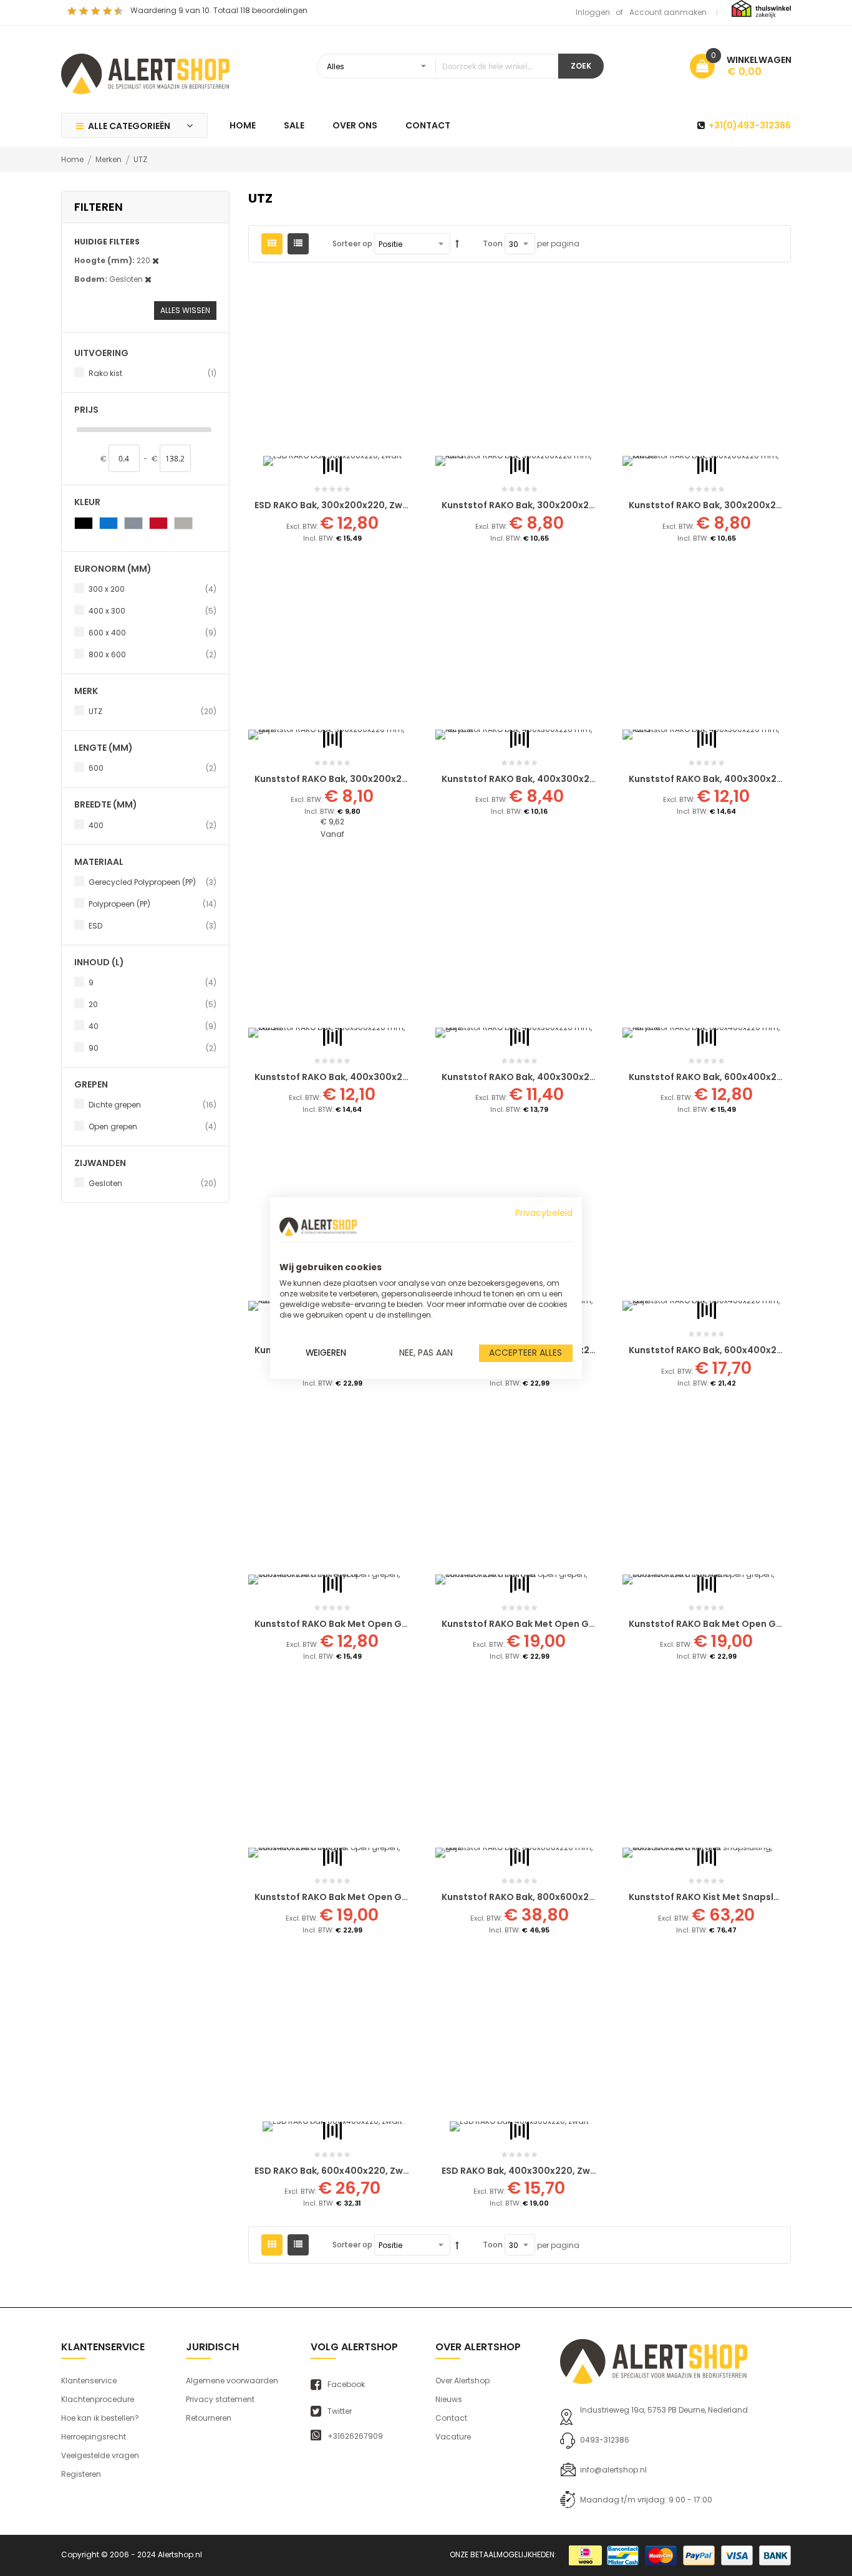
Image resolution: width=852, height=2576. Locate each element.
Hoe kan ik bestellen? (100, 2418)
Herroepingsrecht (94, 2437)
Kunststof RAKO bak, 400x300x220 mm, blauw (360, 1077)
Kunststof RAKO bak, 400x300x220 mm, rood (732, 779)
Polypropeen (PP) (152, 904)
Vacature (453, 2437)
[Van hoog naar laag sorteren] (457, 244)
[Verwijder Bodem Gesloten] (148, 279)
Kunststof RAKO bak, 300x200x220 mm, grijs (356, 779)
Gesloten (152, 1183)
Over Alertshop (462, 2381)
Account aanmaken (668, 12)
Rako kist (152, 373)
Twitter (340, 2411)
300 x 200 (152, 589)
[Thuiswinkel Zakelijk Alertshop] (761, 8)
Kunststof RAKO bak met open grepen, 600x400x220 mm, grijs (398, 1897)
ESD (152, 925)
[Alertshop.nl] (145, 72)
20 (152, 1004)
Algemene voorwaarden (232, 2381)
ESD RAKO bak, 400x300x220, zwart (523, 2171)
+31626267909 (355, 2436)
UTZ (152, 711)
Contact (451, 2418)
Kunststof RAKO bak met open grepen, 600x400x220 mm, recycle (405, 1624)
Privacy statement (220, 2399)
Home (73, 159)
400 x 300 (152, 610)
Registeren (81, 2474)
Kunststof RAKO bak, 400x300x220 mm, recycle (551, 779)
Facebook (346, 2385)
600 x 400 (152, 632)
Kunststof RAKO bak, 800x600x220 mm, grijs (543, 1897)
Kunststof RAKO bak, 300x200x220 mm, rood (545, 505)
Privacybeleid (544, 1213)
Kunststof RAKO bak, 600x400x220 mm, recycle (738, 1077)
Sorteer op (352, 244)
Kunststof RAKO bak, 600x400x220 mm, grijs (731, 1350)
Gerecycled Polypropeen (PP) (152, 882)
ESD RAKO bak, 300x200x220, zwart (336, 505)
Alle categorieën (129, 126)
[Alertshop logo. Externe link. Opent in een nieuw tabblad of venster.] (318, 1227)
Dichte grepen (152, 1104)
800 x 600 (152, 654)
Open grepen (152, 1126)
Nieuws (449, 2399)
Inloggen (593, 12)
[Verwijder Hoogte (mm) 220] (156, 260)
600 (152, 768)
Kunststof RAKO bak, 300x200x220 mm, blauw (733, 505)
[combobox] (438, 66)
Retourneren (209, 2418)
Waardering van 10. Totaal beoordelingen (219, 10)
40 (152, 1026)
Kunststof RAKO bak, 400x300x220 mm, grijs (544, 1077)
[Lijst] (298, 244)
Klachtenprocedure (98, 2399)
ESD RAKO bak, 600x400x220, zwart (336, 2171)
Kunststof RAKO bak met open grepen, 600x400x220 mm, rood (587, 1624)
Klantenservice (89, 2381)
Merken (109, 159)
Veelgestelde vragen (100, 2455)
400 (152, 825)
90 (152, 1048)
